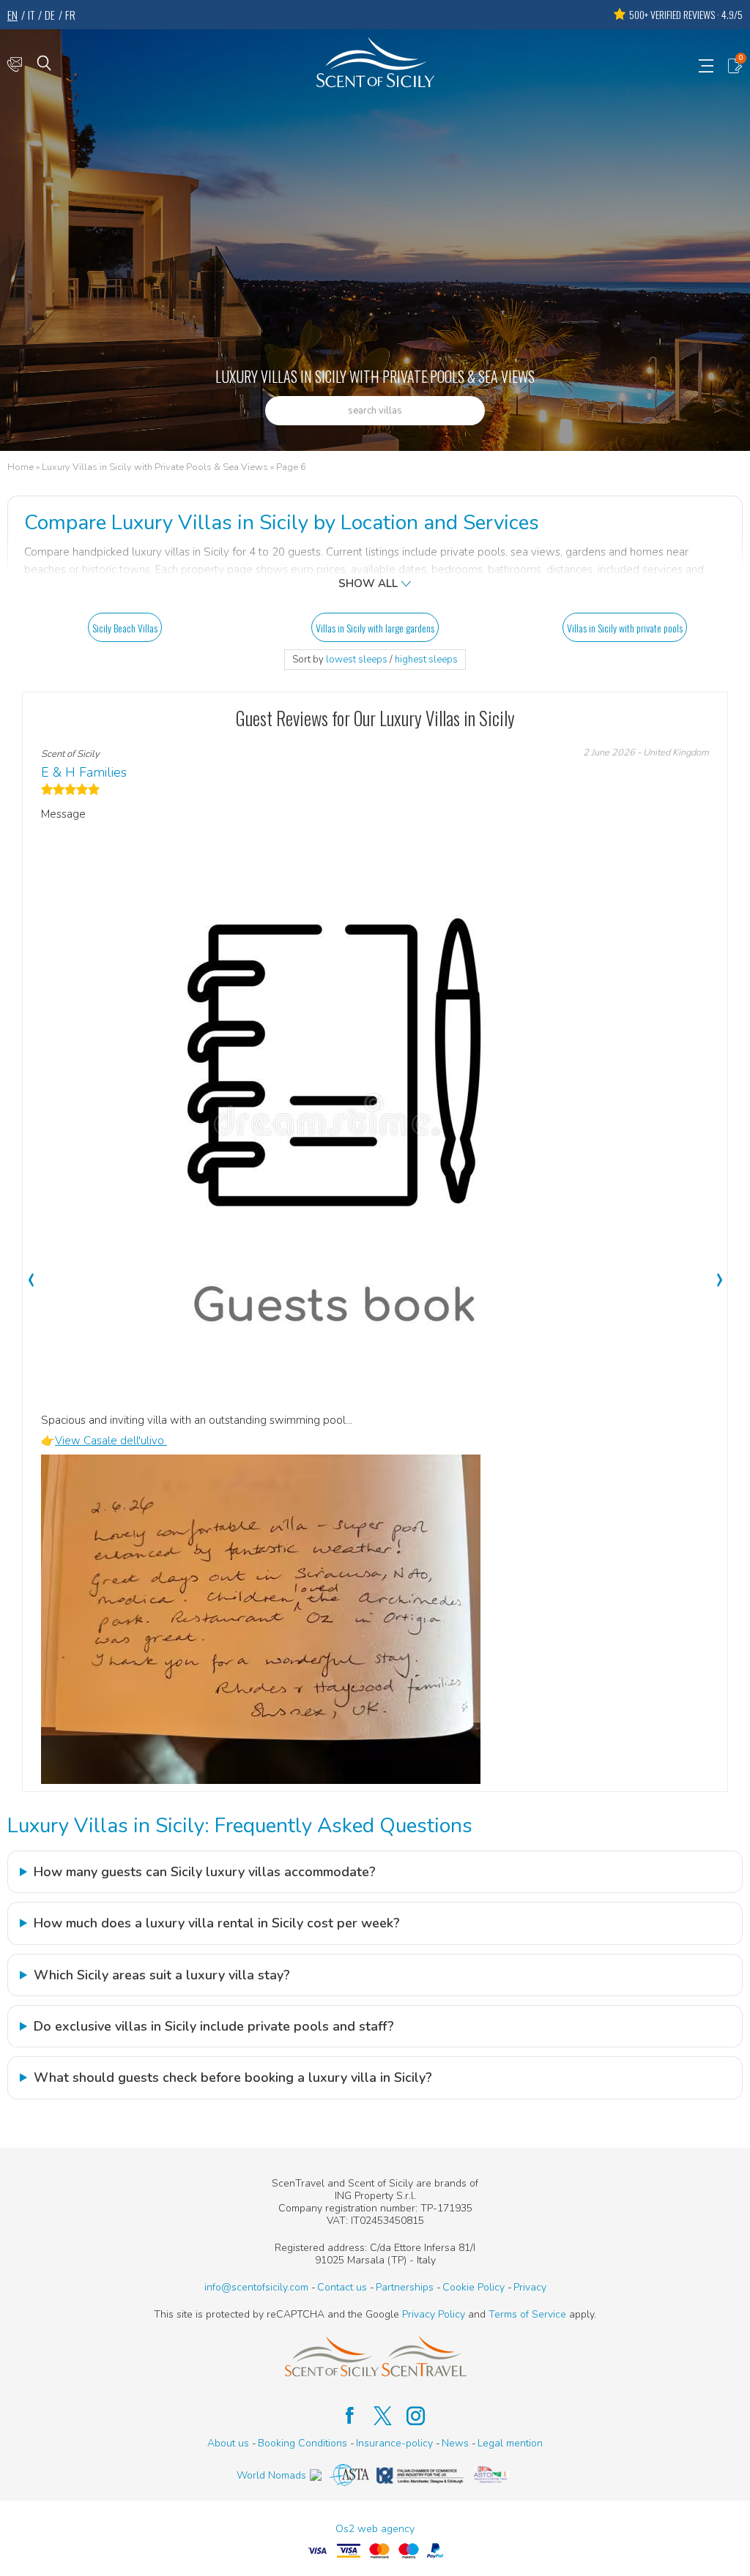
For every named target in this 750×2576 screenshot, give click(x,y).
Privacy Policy (434, 2314)
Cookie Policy (474, 2287)
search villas (375, 411)
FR (70, 15)
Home (21, 468)
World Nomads (271, 2475)
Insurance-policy (394, 2443)
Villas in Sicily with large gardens (375, 628)
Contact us (342, 2287)
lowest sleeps (357, 660)
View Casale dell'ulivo (111, 1441)
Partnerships (405, 2287)
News (455, 2443)
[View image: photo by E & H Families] (261, 1619)
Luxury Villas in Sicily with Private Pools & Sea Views (155, 468)
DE (50, 15)
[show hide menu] (706, 64)
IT (31, 15)
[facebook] (342, 2416)
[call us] (15, 64)
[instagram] (408, 2416)
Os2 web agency (375, 2529)
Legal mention (510, 2443)
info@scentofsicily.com (256, 2287)
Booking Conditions (302, 2443)
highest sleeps (426, 660)
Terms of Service (527, 2314)
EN (12, 15)
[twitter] (375, 2416)
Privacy (530, 2287)
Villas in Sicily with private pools (625, 628)
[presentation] (31, 1272)
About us (228, 2443)
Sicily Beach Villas (125, 628)
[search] (44, 62)
